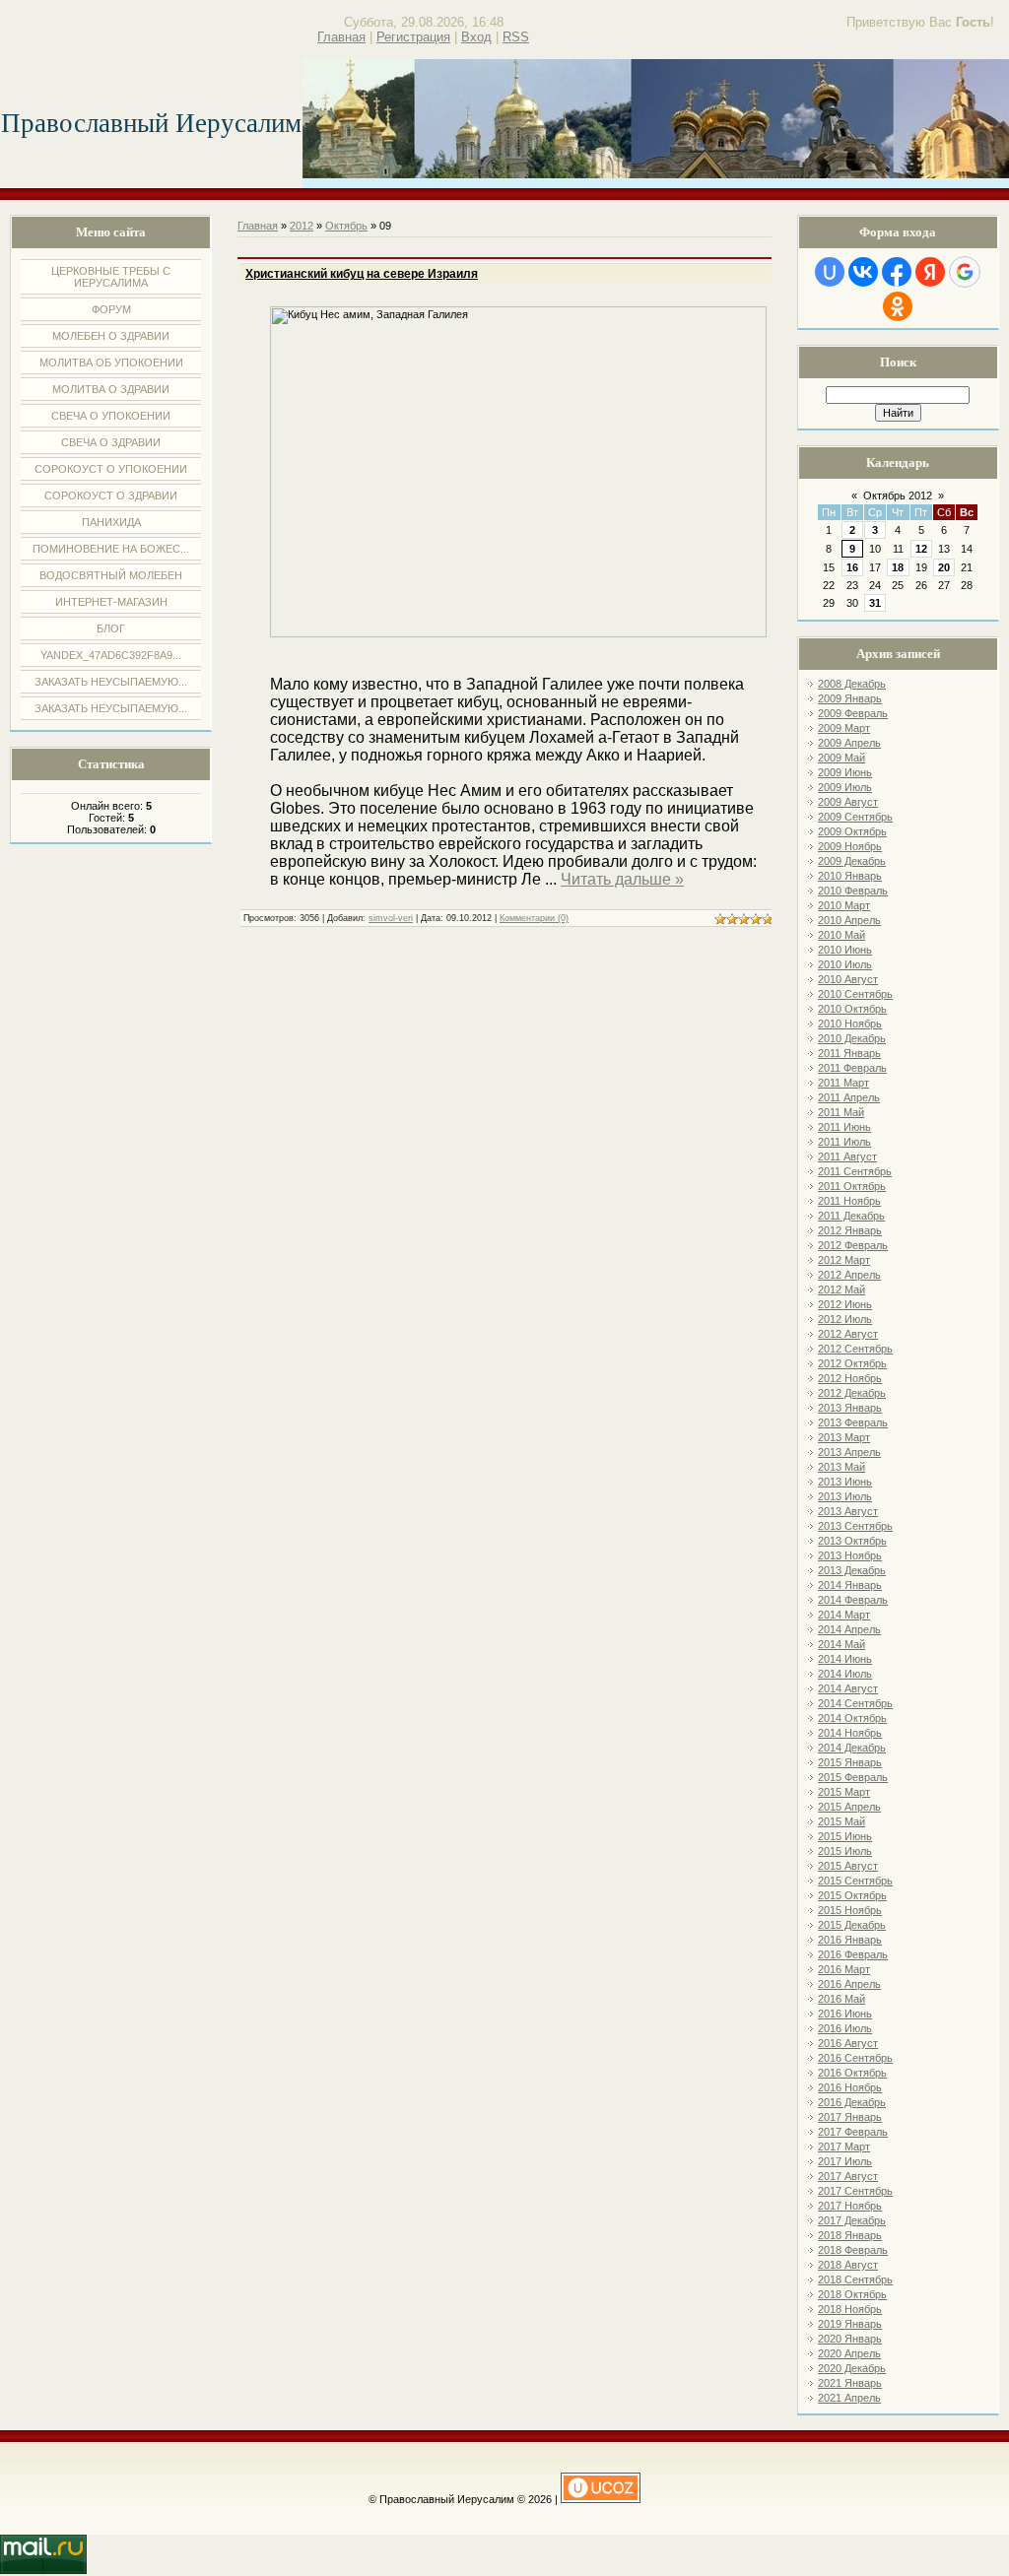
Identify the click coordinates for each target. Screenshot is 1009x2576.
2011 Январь (849, 1053)
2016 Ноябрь (850, 2087)
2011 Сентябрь (855, 1171)
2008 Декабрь (852, 684)
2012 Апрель (849, 1275)
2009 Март (844, 728)
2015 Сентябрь (855, 1881)
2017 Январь (850, 2117)
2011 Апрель (849, 1097)
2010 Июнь (845, 950)
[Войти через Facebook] (897, 272)
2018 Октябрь (852, 2294)
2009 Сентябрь (855, 817)
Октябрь (346, 226)
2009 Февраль (853, 713)
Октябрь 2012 (898, 495)
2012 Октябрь (852, 1363)
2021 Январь (850, 2383)
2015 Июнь (845, 1836)
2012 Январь (850, 1230)
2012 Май (841, 1289)
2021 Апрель (849, 2398)
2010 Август (848, 979)
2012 (302, 226)
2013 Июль (845, 1496)
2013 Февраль (853, 1422)
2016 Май (841, 1999)
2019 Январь (850, 2324)
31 (875, 603)
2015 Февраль (853, 1777)
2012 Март (844, 1260)
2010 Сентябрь (855, 994)
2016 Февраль (853, 1954)
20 (944, 567)
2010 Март (844, 905)
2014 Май (841, 1644)
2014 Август (848, 1688)
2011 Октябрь (852, 1186)
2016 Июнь (845, 2014)
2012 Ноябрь (850, 1378)
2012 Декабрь (852, 1393)
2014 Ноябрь (850, 1733)
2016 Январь (850, 1940)
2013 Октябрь (852, 1541)
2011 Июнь (844, 1127)
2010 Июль (845, 964)
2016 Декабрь (852, 2102)
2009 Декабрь (852, 861)
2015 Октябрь (852, 1895)
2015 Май (841, 1821)
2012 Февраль (853, 1245)
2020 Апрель (849, 2353)
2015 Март (844, 1792)
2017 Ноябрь (850, 2206)
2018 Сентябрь (855, 2279)
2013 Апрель (849, 1452)
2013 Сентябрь (855, 1526)
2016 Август (848, 2043)
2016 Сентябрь (855, 2058)
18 (898, 567)
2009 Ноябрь (850, 846)
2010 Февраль (853, 891)
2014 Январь (850, 1585)
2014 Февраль (853, 1600)
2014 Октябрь (852, 1718)
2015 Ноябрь (850, 1910)
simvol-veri (391, 918)
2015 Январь (850, 1762)
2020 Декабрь (852, 2368)
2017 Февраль (853, 2132)
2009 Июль (845, 787)
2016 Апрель (849, 1984)
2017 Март (844, 2147)
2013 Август (848, 1511)
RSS (516, 37)
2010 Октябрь (852, 1009)
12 (921, 549)
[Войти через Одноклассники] (898, 306)
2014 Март (844, 1615)
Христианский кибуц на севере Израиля (362, 274)
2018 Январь (850, 2235)
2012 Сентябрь (855, 1349)
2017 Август (848, 2176)
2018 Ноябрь (850, 2309)
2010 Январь (850, 876)
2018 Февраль (853, 2250)
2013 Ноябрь (850, 1555)
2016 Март (844, 1969)
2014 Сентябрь (855, 1703)
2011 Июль (844, 1142)
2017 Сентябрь (855, 2191)
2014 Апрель (849, 1629)
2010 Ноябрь (850, 1024)
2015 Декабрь (852, 1925)
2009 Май (841, 758)
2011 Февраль (852, 1068)
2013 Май (841, 1467)
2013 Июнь (845, 1482)
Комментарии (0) (534, 918)
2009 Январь (850, 698)
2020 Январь (850, 2339)
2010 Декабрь (852, 1038)
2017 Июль (845, 2161)
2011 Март (843, 1083)
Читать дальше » (622, 879)
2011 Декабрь (851, 1216)
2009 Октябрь (852, 831)
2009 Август (848, 802)
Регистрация (413, 37)
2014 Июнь (845, 1659)
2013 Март (844, 1437)
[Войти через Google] (965, 272)
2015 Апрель (849, 1807)
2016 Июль (845, 2028)
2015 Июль (845, 1851)
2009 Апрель (849, 743)
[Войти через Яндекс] (930, 272)
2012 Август (848, 1334)
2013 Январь (850, 1408)
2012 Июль (845, 1319)
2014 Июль (845, 1674)
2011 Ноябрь (849, 1201)
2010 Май (841, 935)
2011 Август (847, 1156)
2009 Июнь (845, 772)
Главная (341, 37)
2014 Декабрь (852, 1748)
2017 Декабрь (852, 2220)
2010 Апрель (849, 920)
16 (852, 567)
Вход (476, 37)
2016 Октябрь (852, 2073)
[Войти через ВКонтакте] (863, 272)
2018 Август (848, 2265)
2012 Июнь (845, 1304)
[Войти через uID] (830, 272)
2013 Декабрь (852, 1570)
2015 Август (848, 1866)
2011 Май (841, 1112)
